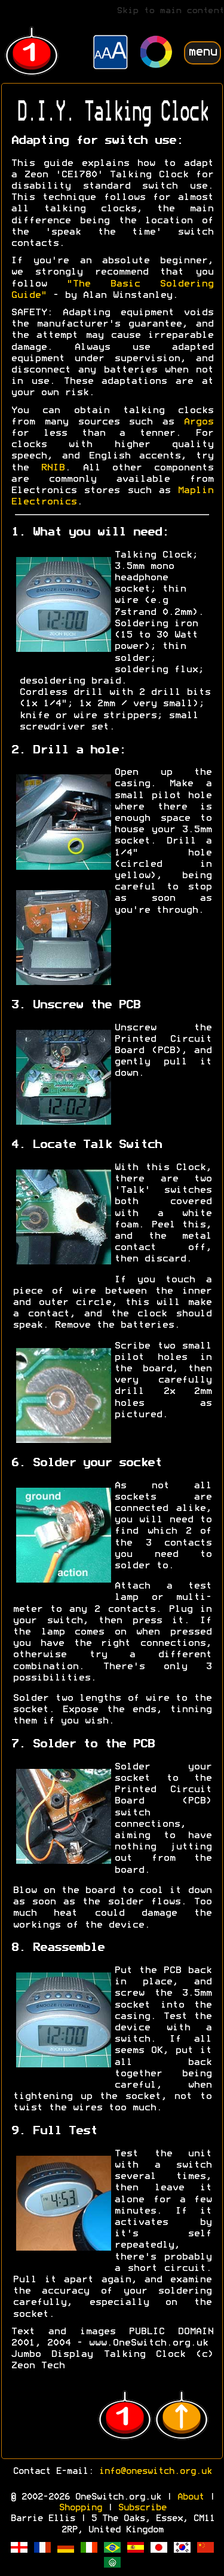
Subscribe (142, 2508)
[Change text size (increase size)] (111, 54)
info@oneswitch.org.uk (155, 2472)
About (190, 2497)
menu (202, 52)
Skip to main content (170, 11)
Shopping (80, 2508)
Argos (198, 422)
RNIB (53, 468)
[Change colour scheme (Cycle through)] (157, 53)
